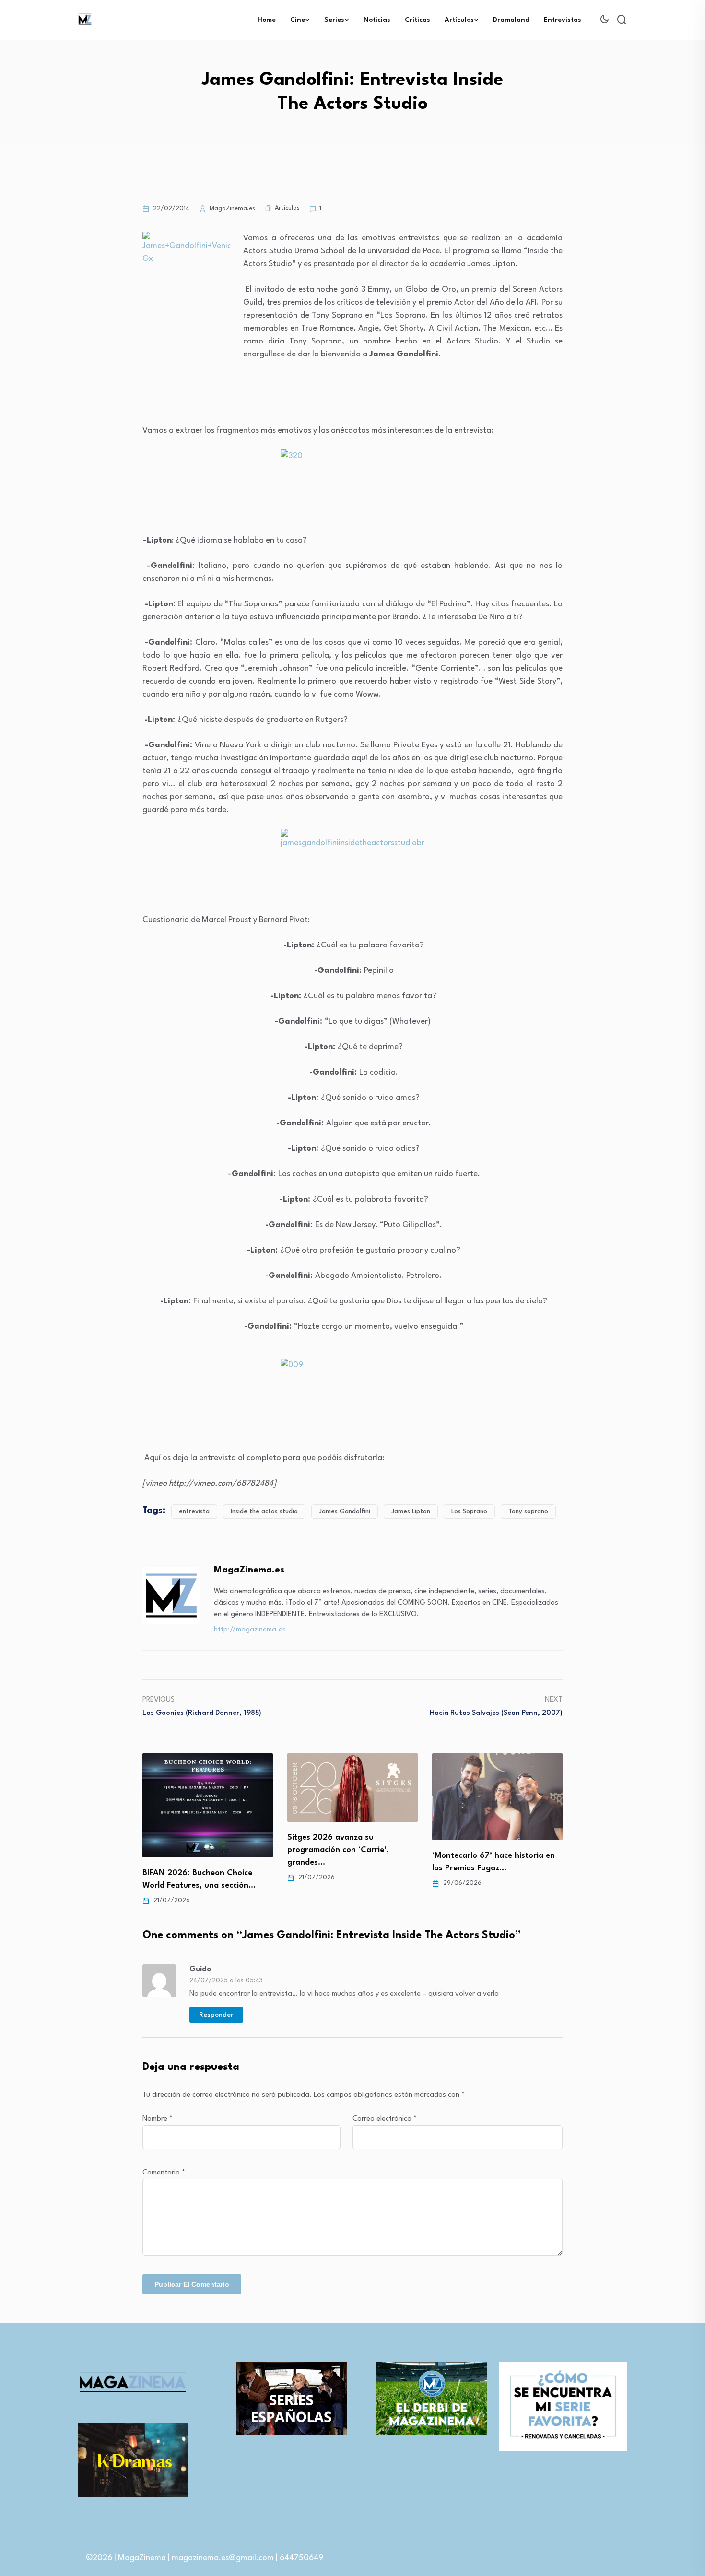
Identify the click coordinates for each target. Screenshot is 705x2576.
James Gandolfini (345, 1511)
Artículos (459, 20)
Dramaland (511, 20)
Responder (216, 2015)
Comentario (164, 2173)
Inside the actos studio (264, 1511)
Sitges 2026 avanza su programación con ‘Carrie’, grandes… (193, 1850)
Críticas (417, 20)
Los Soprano (469, 1511)
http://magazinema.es (250, 1630)
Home (267, 20)
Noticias (377, 20)
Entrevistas (563, 20)
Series (334, 20)
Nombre (158, 2119)
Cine (298, 20)
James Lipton (411, 1511)
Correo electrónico (385, 2119)
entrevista (194, 1511)
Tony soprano (528, 1511)
